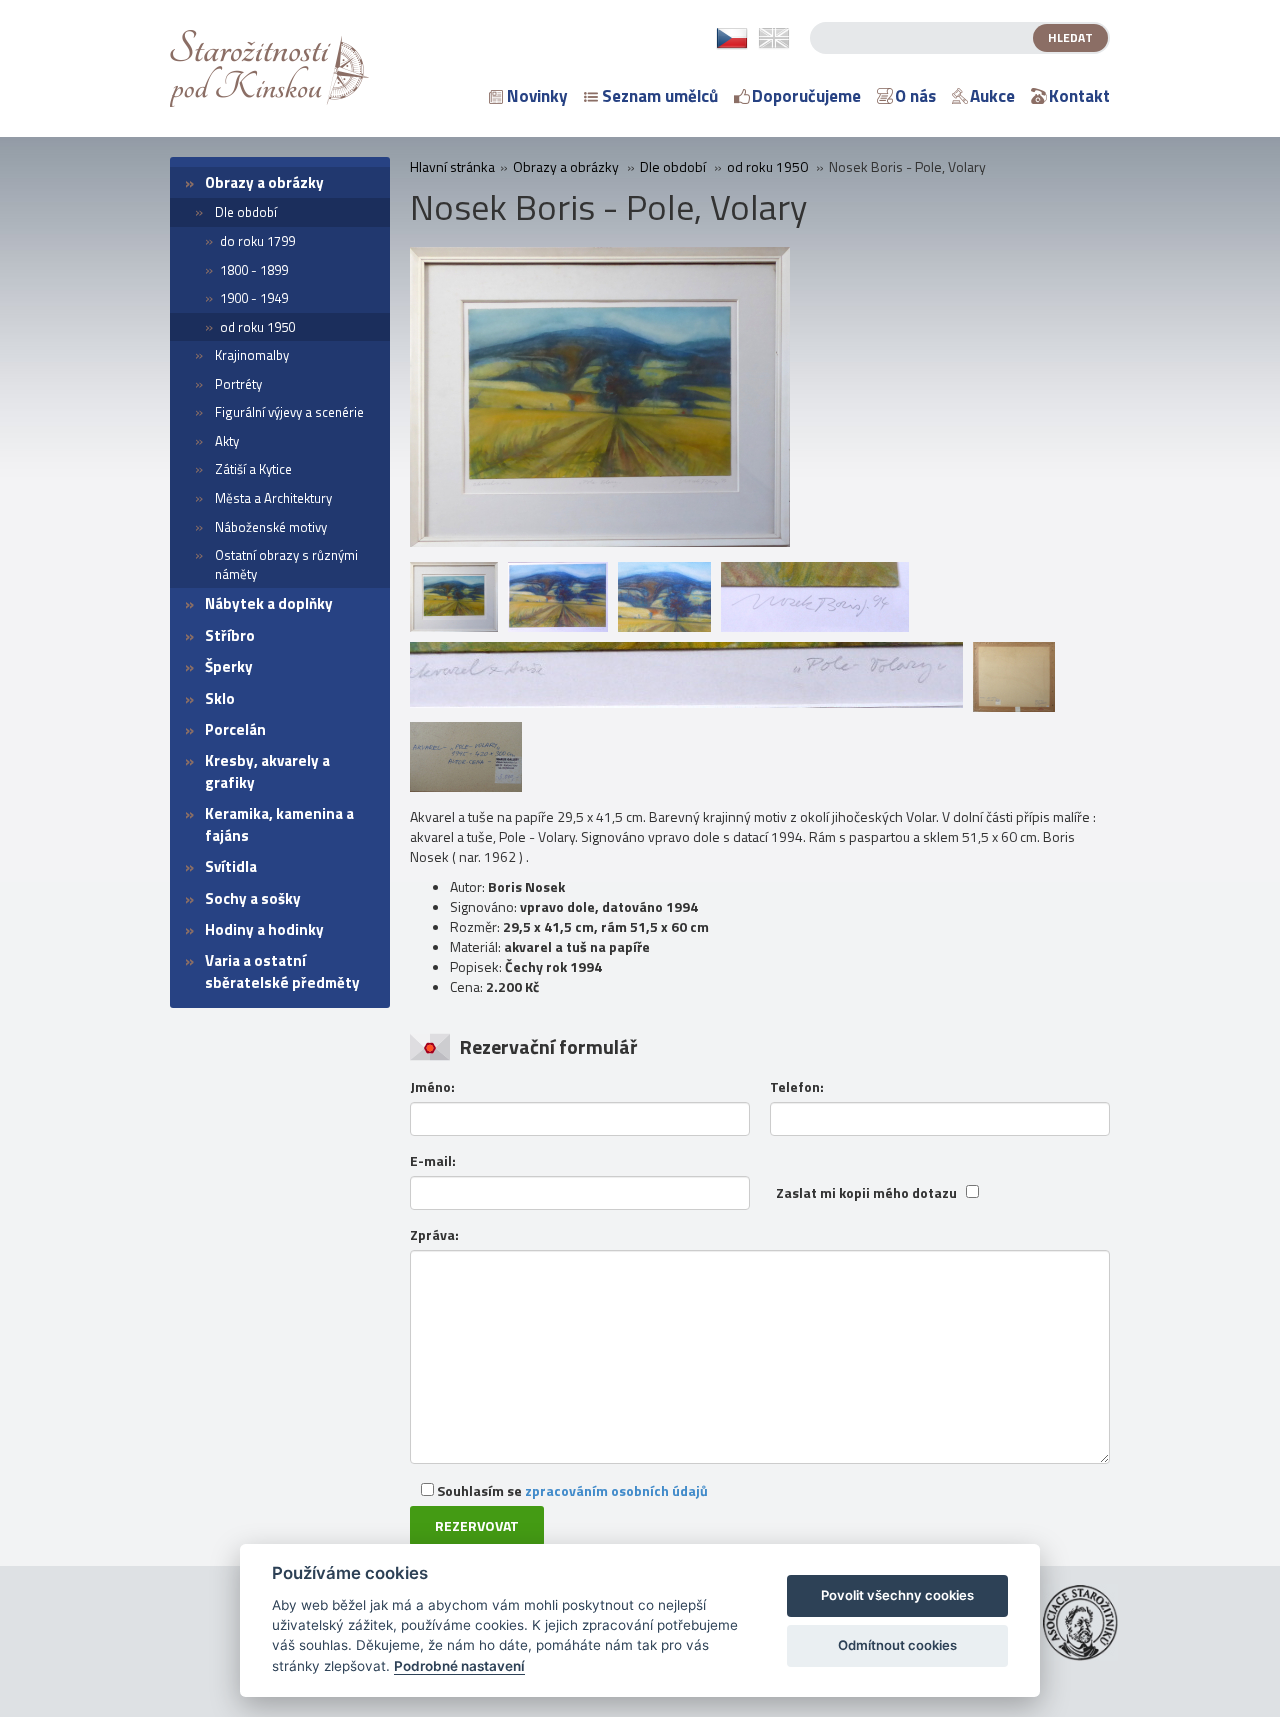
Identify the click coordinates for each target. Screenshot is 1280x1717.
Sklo (220, 698)
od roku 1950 (257, 327)
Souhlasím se (571, 1490)
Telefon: (797, 1087)
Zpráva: (434, 1235)
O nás (915, 96)
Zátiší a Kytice (253, 469)
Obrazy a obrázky (264, 182)
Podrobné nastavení (459, 1666)
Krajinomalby (252, 355)
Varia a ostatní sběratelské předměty (282, 971)
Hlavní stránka (452, 167)
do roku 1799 (257, 241)
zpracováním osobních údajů (616, 1490)
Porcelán (235, 729)
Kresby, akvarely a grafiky (267, 771)
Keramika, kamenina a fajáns (279, 824)
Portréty (238, 384)
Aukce (992, 96)
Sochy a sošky (253, 898)
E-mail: (433, 1161)
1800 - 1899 (254, 270)
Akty (227, 441)
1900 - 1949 (254, 298)
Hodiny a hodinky (264, 929)
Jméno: (432, 1087)
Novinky (537, 96)
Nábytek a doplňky (269, 603)
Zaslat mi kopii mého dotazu (866, 1193)
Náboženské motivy (271, 527)
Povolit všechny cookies (897, 1595)
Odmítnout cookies (897, 1645)
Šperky (229, 666)
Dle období (246, 212)
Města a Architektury (273, 498)
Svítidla (231, 866)
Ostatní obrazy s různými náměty (286, 564)
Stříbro (230, 635)
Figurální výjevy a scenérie (289, 412)
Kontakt (1079, 96)
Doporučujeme (806, 96)
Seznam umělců (660, 96)
